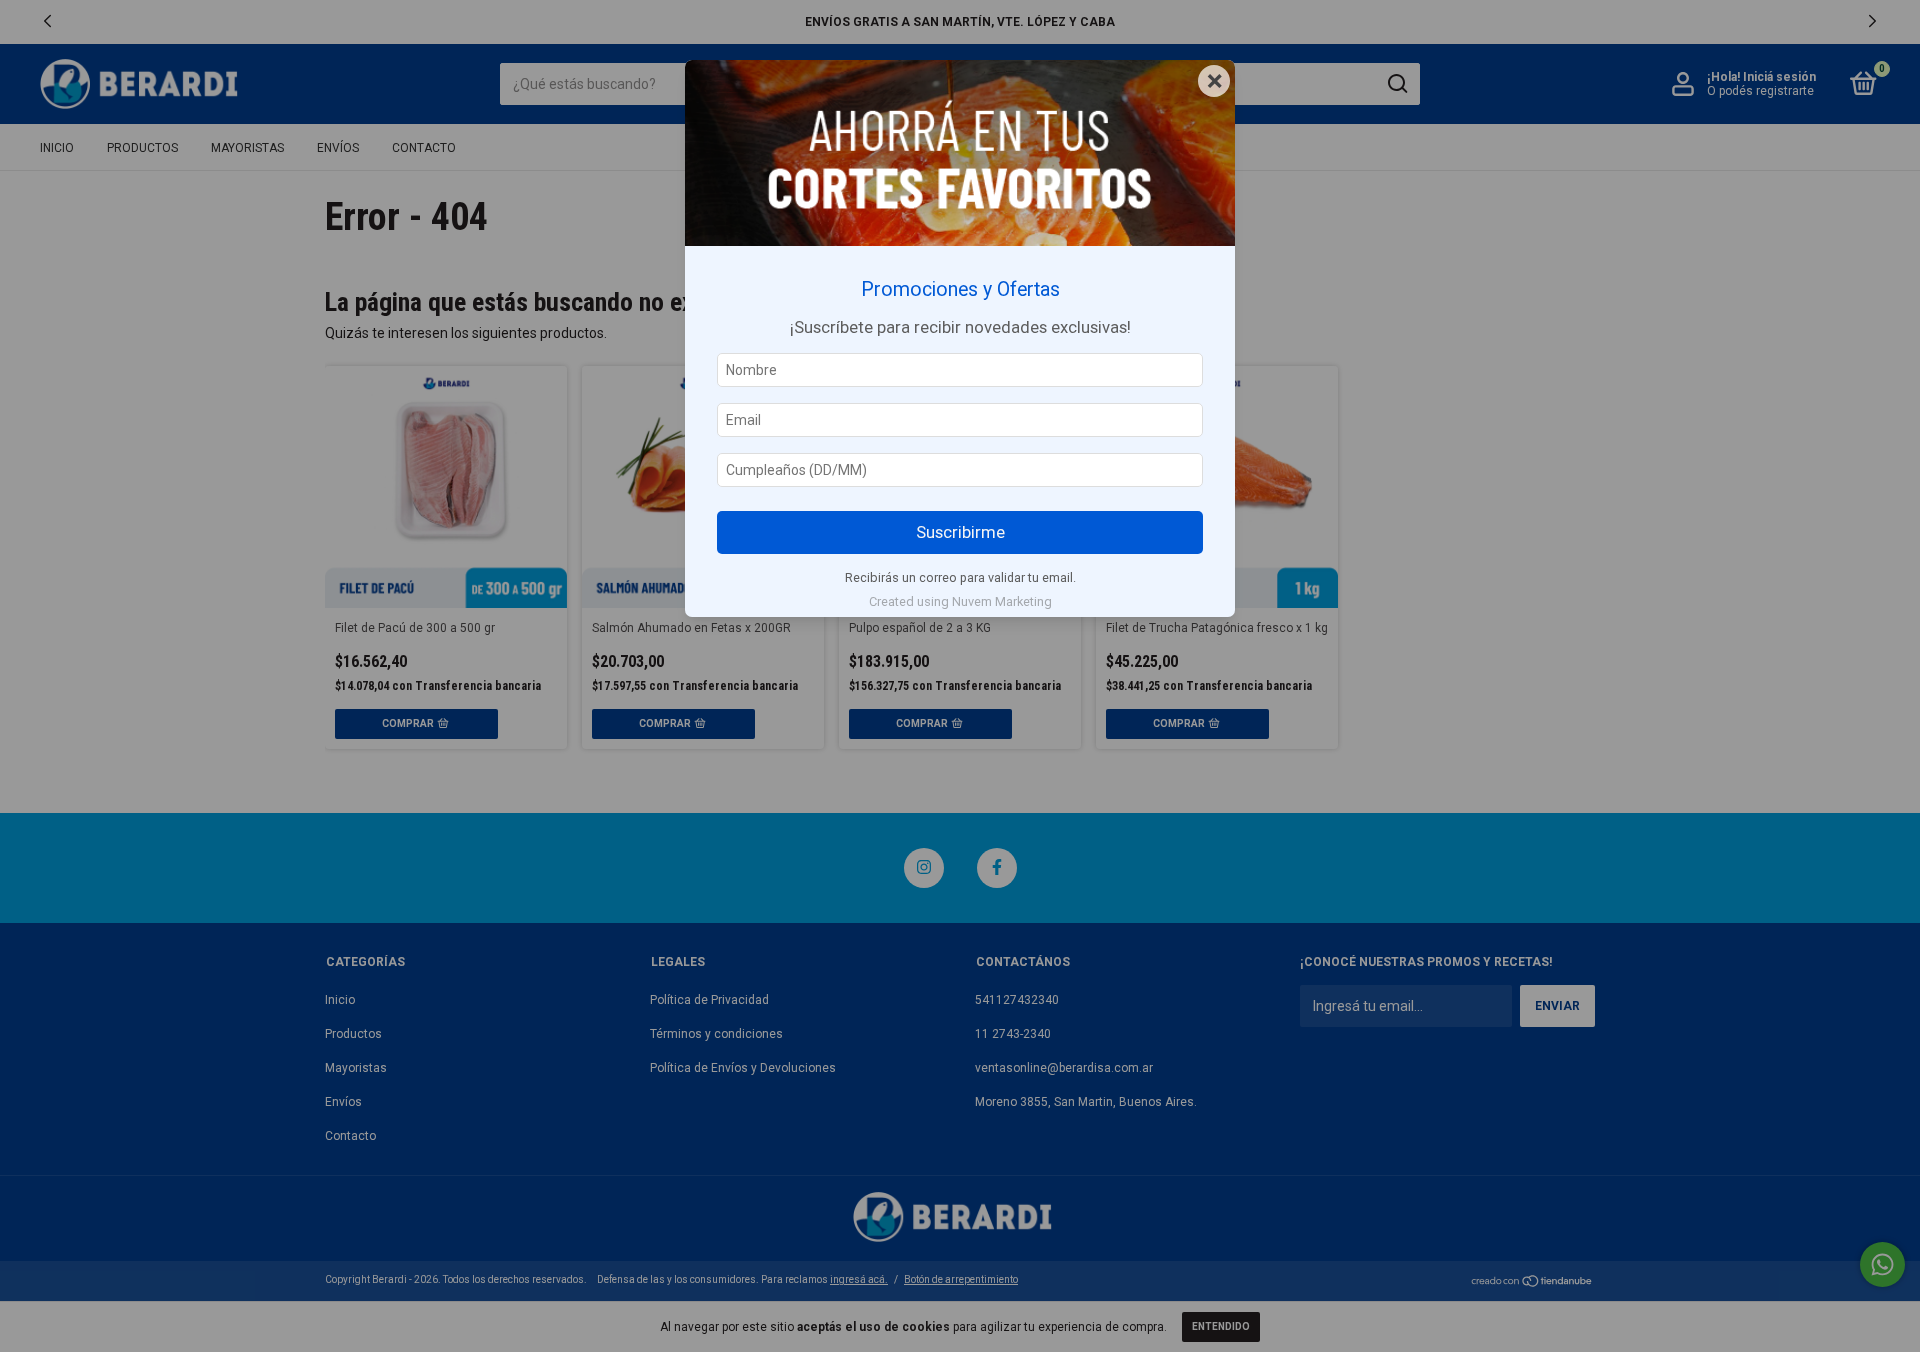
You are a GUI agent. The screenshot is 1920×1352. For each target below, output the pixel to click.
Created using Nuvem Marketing (960, 601)
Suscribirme (960, 532)
